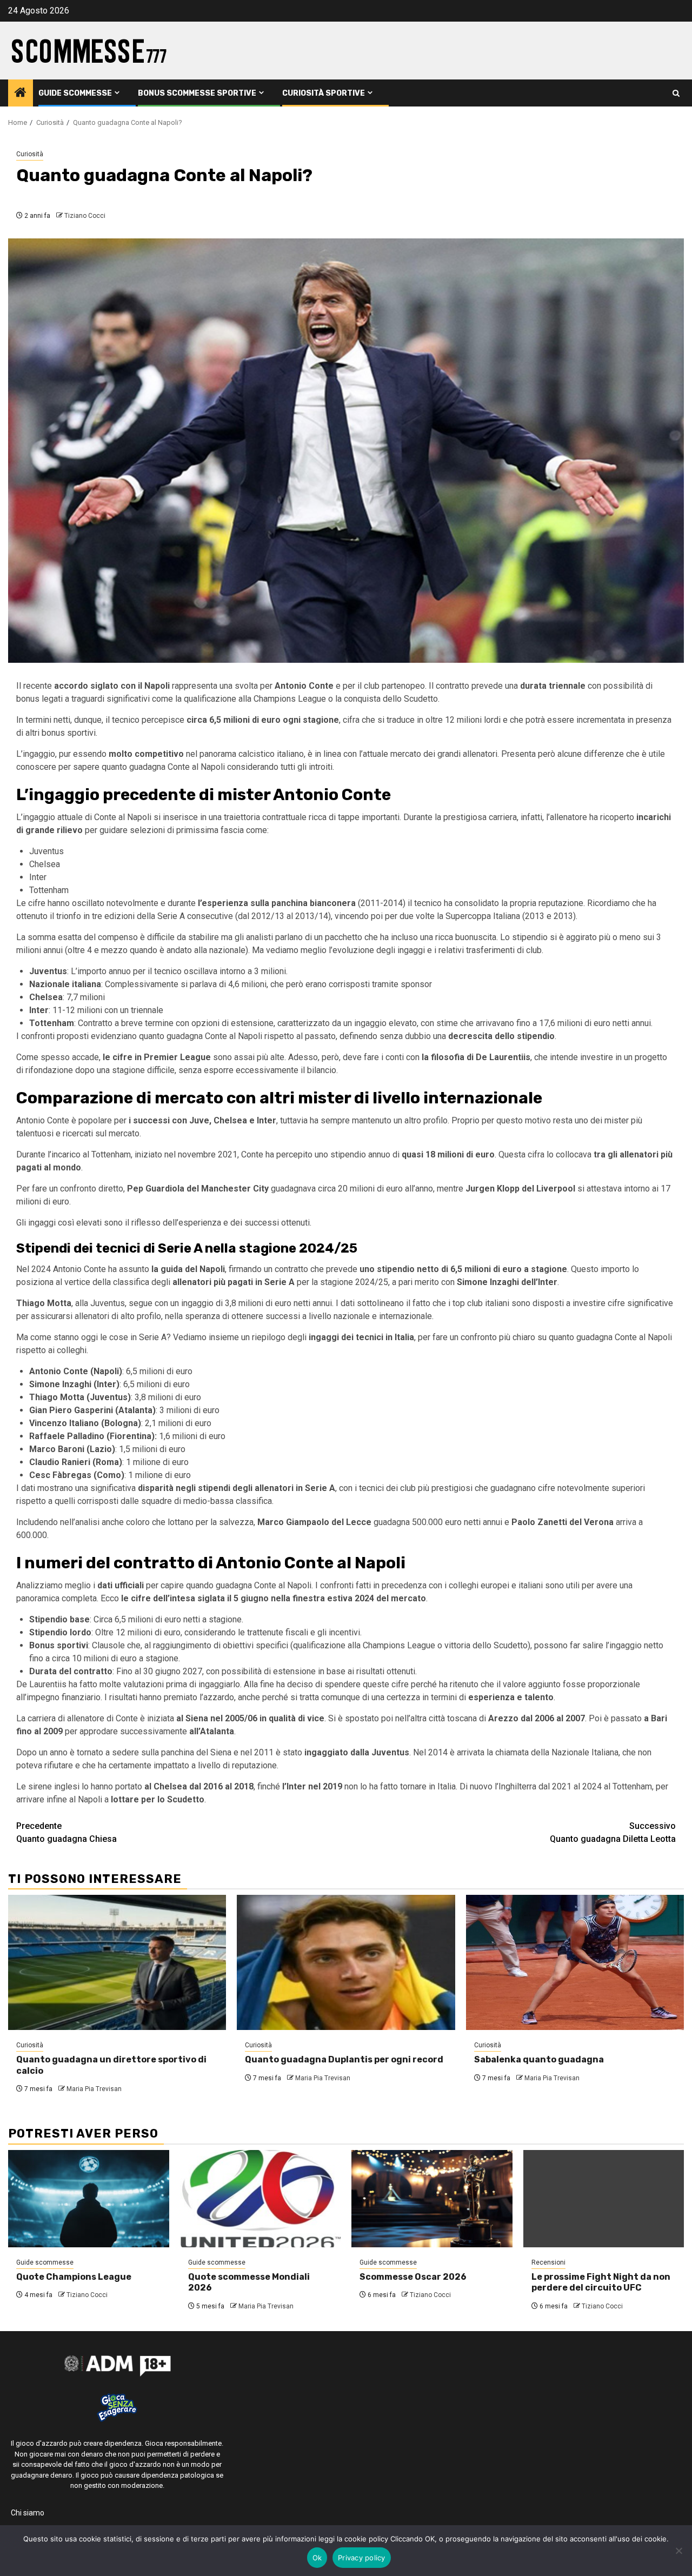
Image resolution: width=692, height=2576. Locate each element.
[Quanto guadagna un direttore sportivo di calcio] (117, 1962)
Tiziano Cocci (85, 216)
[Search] (676, 93)
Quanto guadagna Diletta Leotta (613, 1832)
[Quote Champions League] (89, 2199)
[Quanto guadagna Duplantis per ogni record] (346, 1962)
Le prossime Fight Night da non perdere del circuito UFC (601, 2282)
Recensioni (548, 2262)
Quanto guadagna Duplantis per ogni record (344, 2059)
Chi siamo (28, 2513)
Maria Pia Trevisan (94, 2089)
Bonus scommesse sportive (197, 93)
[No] (678, 2551)
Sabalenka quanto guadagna (539, 2059)
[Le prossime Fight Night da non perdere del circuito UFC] (604, 2199)
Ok (317, 2558)
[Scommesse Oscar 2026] (432, 2199)
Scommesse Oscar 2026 (413, 2277)
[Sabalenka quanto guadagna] (575, 1962)
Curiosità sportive (324, 93)
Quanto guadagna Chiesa (66, 1832)
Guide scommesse (75, 93)
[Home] (21, 94)
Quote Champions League (74, 2277)
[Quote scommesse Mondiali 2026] (261, 2199)
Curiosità (30, 154)
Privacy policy (362, 2558)
